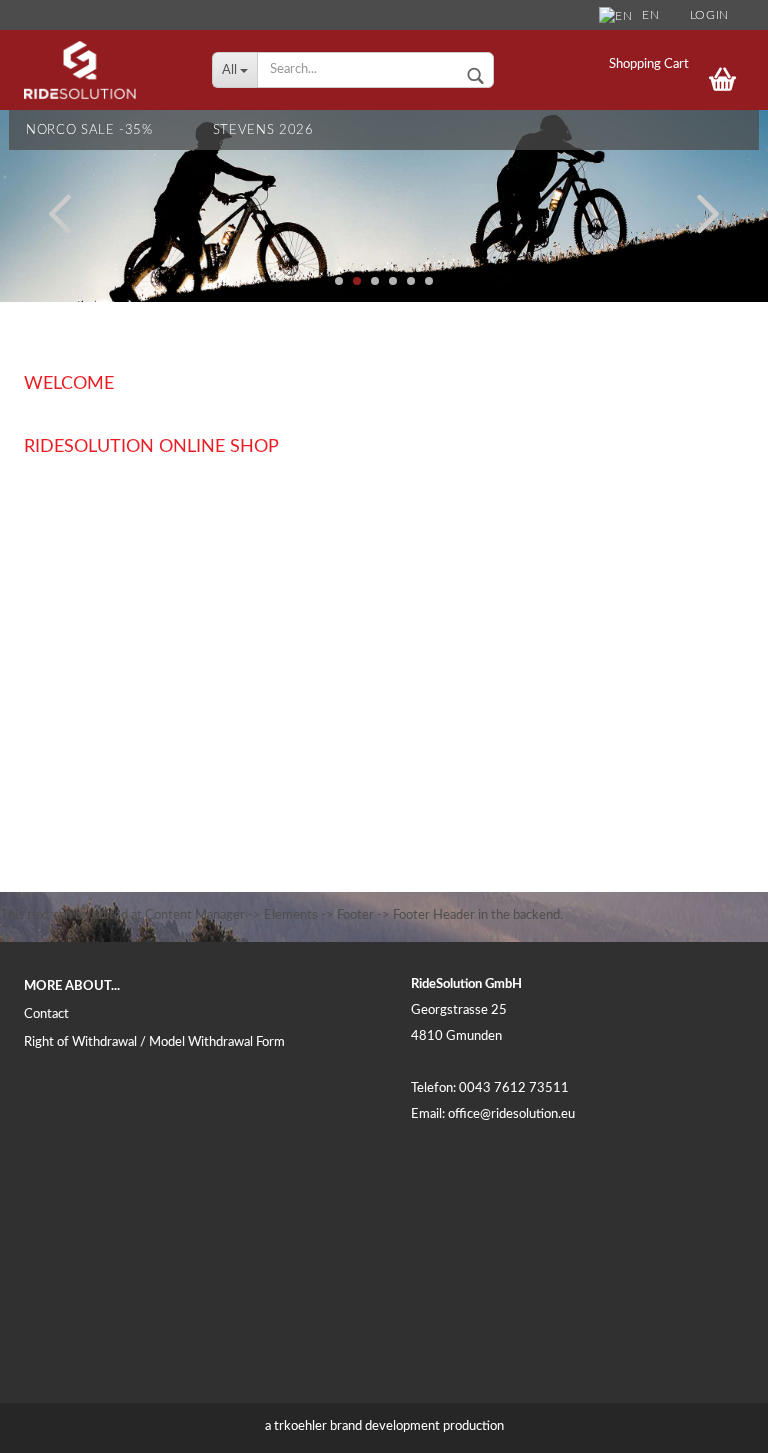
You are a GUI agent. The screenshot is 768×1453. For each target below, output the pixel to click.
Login (709, 15)
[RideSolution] (103, 70)
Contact (46, 1014)
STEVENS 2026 (263, 130)
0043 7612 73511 (514, 1088)
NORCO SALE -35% (89, 130)
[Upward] (713, 1423)
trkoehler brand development (357, 1426)
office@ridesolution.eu (511, 1114)
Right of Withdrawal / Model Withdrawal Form (154, 1042)
